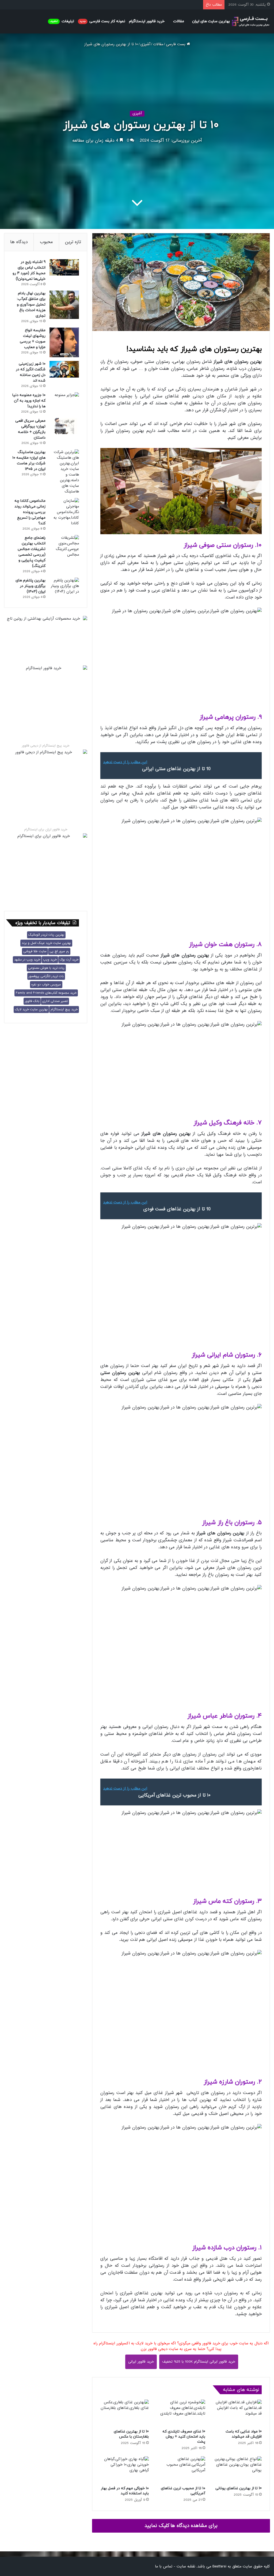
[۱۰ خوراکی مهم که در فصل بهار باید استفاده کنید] (125, 2470)
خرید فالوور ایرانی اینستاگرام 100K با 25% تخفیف (199, 2362)
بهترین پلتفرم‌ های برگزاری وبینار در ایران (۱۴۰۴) (31, 586)
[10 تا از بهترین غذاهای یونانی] (237, 2470)
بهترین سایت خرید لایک (31, 1010)
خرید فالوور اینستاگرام (147, 21)
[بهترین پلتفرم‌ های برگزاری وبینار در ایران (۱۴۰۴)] (64, 586)
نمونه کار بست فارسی (102, 21)
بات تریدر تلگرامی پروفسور (46, 976)
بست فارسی (176, 44)
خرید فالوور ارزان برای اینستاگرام (46, 830)
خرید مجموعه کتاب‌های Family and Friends (46, 993)
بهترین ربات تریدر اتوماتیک (46, 935)
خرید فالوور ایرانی (141, 2362)
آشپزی (145, 44)
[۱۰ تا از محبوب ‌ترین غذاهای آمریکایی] (181, 2470)
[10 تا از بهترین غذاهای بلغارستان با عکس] (125, 2413)
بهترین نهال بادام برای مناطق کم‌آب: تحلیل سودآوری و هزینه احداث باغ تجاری (31, 305)
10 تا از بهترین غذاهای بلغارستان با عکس (131, 2434)
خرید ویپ (50, 960)
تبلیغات (62, 21)
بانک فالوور (32, 1001)
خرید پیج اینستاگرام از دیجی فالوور (46, 746)
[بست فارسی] (251, 22)
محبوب (46, 242)
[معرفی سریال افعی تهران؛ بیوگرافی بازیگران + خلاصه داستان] (64, 426)
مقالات (179, 21)
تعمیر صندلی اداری (55, 1001)
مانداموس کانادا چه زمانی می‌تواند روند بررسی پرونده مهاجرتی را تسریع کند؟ (30, 512)
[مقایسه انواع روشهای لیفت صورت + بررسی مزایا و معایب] (64, 342)
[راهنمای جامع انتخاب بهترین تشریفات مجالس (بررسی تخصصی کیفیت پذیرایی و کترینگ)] (64, 546)
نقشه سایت (186, 2566)
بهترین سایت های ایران (211, 21)
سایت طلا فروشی (35, 951)
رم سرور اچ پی (59, 951)
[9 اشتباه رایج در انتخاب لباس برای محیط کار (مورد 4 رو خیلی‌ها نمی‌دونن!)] (64, 267)
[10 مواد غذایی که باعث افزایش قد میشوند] (237, 2413)
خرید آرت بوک (69, 960)
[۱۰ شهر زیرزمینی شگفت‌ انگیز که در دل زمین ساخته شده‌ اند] (64, 369)
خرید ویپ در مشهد (27, 960)
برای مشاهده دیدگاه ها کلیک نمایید (181, 2526)
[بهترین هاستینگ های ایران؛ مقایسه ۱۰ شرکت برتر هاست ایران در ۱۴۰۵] (64, 472)
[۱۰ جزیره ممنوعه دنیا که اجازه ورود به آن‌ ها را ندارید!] (64, 401)
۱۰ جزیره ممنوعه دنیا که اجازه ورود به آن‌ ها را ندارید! (29, 401)
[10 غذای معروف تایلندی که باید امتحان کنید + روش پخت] (181, 2413)
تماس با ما (164, 2566)
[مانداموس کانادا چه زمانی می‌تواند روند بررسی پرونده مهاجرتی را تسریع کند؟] (64, 512)
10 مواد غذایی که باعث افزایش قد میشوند (244, 2434)
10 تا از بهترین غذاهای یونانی (239, 2488)
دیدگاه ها (19, 242)
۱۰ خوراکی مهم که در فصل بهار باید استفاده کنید (125, 2491)
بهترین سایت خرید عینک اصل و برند (46, 943)
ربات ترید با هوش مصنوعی (46, 968)
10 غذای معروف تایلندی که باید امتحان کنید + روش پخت (184, 2437)
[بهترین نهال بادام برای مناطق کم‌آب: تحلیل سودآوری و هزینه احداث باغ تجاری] (64, 305)
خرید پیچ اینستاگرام (64, 1010)
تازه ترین (73, 242)
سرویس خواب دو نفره (46, 985)
